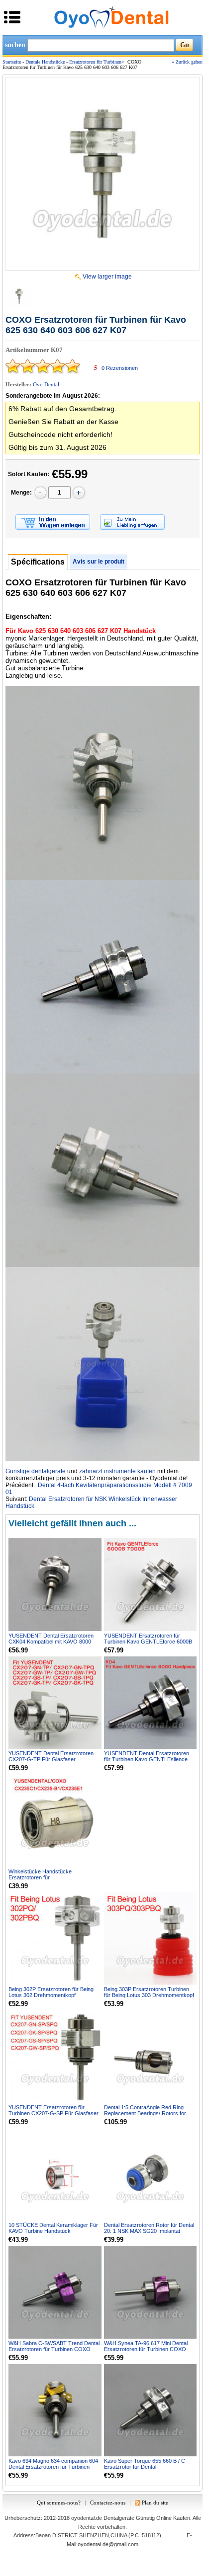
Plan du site (155, 2503)
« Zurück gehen (187, 62)
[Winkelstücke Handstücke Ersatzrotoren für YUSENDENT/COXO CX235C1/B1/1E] (55, 1821)
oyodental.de (87, 2518)
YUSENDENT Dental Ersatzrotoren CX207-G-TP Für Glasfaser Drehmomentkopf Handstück (51, 1759)
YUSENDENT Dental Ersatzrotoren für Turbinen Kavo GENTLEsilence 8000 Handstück (147, 1759)
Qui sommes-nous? (59, 2503)
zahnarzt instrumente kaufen (117, 1471)
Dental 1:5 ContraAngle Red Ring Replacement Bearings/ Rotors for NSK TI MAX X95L (145, 2113)
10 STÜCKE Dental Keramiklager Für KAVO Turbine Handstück (53, 2228)
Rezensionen (120, 368)
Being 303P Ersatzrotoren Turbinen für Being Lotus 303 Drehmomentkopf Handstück (149, 1995)
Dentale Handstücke (45, 62)
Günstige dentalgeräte (36, 1471)
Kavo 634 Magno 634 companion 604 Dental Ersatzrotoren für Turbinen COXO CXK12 (53, 2467)
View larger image (107, 277)
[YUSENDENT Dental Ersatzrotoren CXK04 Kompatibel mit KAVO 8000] (55, 1585)
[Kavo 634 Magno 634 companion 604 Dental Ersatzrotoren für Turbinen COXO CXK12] (55, 2410)
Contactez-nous (108, 2503)
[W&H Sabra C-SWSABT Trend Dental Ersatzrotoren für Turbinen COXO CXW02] (55, 2292)
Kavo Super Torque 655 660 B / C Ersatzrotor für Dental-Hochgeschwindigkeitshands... (145, 2467)
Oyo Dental (46, 384)
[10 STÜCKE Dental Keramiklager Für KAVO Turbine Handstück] (55, 2175)
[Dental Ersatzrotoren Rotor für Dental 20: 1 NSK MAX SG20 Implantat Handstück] (151, 2175)
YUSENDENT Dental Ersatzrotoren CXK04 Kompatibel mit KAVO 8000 (51, 1639)
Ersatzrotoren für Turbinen (95, 62)
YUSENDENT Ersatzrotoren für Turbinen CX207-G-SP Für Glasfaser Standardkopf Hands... (53, 2113)
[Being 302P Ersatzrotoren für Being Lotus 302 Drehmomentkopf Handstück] (55, 1939)
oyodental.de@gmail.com (108, 2544)
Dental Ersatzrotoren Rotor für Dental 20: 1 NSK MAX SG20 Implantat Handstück (149, 2231)
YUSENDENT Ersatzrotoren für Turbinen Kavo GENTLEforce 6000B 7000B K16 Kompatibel (148, 1642)
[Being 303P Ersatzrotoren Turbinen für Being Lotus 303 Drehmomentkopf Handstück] (151, 1939)
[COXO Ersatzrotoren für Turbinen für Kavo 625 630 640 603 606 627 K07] (102, 174)
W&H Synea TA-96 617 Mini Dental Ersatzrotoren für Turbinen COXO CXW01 (146, 2349)
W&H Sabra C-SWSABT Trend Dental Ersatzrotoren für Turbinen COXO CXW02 (54, 2349)
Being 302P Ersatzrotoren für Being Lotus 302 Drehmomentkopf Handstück (51, 1995)
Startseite (12, 62)
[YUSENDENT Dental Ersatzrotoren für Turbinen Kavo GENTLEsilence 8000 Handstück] (151, 1703)
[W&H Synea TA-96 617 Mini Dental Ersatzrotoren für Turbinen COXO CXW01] (151, 2292)
